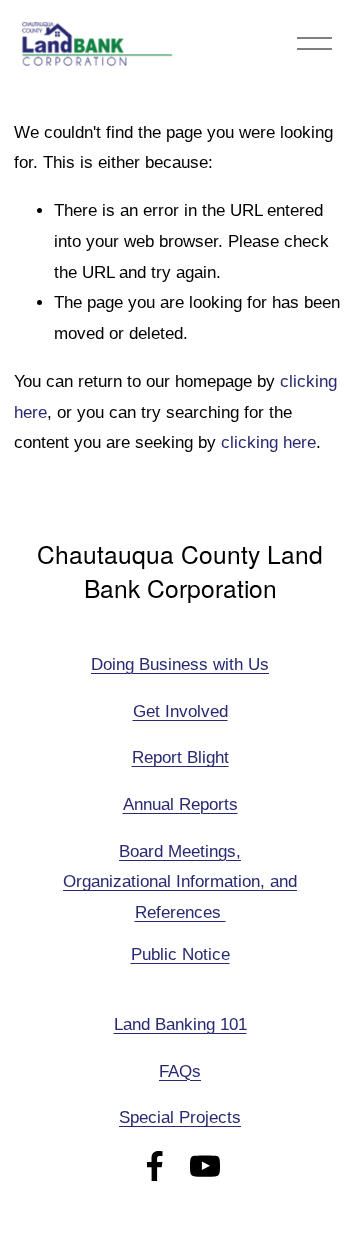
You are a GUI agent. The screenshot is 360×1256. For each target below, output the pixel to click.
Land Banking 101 (180, 1024)
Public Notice (180, 954)
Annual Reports (180, 804)
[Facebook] (155, 1166)
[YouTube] (205, 1166)
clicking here (268, 442)
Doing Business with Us (180, 664)
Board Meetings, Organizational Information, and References (180, 882)
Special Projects (180, 1117)
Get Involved (180, 711)
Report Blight (180, 757)
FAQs (180, 1071)
